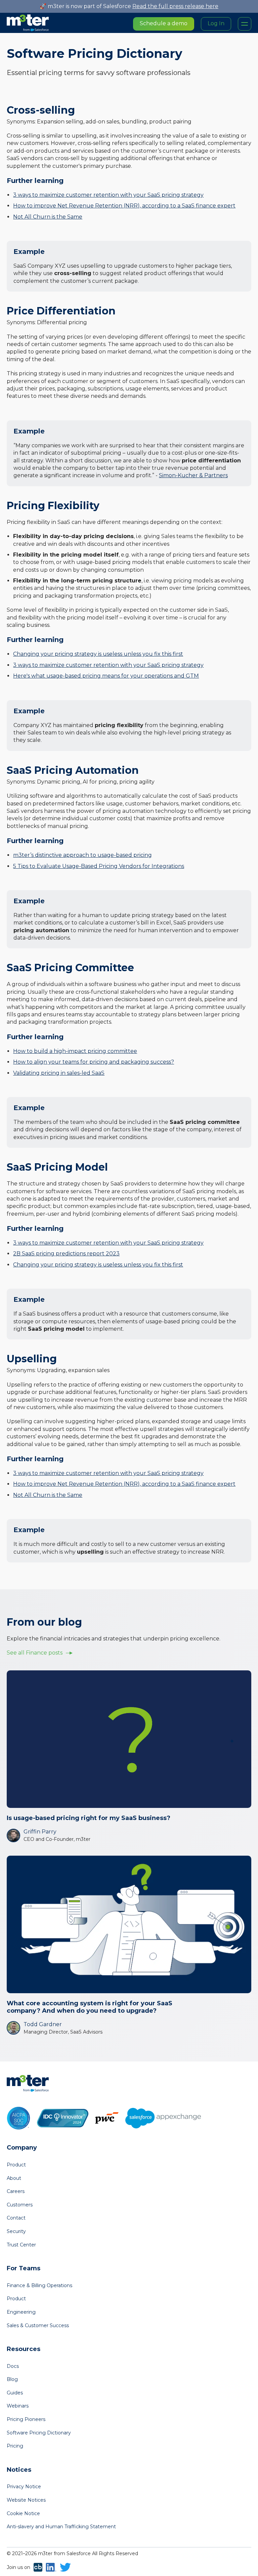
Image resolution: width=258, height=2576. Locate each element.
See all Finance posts (35, 1653)
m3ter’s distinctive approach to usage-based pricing (82, 855)
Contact (16, 2218)
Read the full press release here (175, 6)
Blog (12, 2379)
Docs (13, 2366)
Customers (20, 2205)
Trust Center (21, 2245)
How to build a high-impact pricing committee (75, 1051)
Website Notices (26, 2500)
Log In (216, 23)
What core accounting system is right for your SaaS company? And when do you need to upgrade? (90, 2007)
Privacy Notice (24, 2487)
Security (16, 2231)
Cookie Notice (23, 2513)
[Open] (245, 24)
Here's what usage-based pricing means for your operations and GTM (106, 676)
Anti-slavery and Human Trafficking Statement (61, 2527)
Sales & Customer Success (38, 2325)
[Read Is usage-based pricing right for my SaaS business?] (129, 1739)
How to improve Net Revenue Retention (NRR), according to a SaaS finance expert (124, 206)
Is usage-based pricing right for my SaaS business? (89, 1818)
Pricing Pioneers (26, 2419)
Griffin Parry (40, 1832)
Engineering (21, 2312)
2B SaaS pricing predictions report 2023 (66, 1254)
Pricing (15, 2446)
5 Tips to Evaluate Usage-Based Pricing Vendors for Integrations (99, 866)
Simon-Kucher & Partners (193, 475)
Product (16, 2165)
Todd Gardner (43, 2024)
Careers (16, 2191)
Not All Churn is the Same (48, 217)
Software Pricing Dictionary (39, 2433)
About (14, 2178)
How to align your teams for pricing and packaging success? (94, 1062)
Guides (15, 2393)
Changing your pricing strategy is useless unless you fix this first (98, 654)
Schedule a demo (164, 23)
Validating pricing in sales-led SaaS (59, 1073)
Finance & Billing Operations (39, 2285)
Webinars (18, 2406)
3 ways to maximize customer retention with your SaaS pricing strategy (108, 195)
